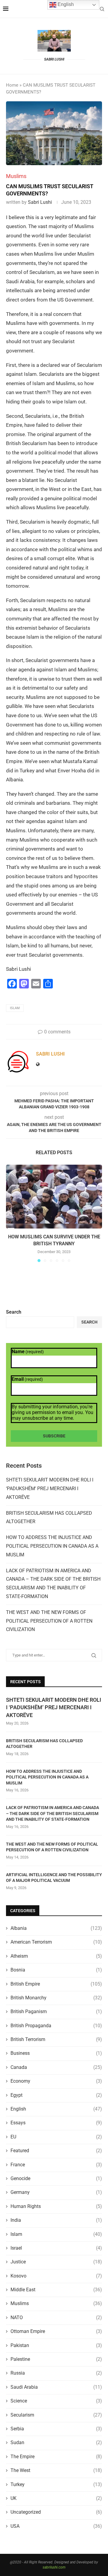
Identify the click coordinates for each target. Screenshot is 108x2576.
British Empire (56, 1984)
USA (56, 2526)
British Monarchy (56, 1998)
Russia (56, 2373)
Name (28, 1352)
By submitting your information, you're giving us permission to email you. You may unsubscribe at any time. (52, 1412)
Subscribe (54, 1436)
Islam (15, 1008)
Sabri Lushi (40, 202)
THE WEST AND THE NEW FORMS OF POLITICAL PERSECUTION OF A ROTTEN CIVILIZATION (49, 1621)
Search (14, 1312)
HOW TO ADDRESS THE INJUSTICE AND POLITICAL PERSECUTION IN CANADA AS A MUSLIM (52, 1546)
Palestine (56, 2359)
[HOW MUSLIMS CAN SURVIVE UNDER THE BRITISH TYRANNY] (54, 1197)
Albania (56, 1928)
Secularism (56, 2415)
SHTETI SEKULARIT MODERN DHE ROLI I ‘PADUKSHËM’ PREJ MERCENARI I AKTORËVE (50, 1489)
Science (56, 2401)
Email (27, 1379)
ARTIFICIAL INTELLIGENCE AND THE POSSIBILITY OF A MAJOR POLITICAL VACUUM (54, 1878)
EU (56, 2137)
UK (56, 2498)
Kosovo (56, 2276)
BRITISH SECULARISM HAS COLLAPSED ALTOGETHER (44, 1744)
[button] (11, 1213)
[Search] (102, 9)
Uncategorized (56, 2512)
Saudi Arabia (56, 2387)
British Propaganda (56, 2026)
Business (56, 2053)
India (56, 2220)
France (56, 2165)
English (56, 2109)
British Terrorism (56, 2039)
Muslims (56, 2303)
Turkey (56, 2484)
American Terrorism (56, 1942)
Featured (56, 2151)
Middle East (56, 2290)
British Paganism (56, 2011)
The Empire (56, 2457)
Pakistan (56, 2345)
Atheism (56, 1956)
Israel (56, 2248)
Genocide (56, 2178)
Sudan (56, 2442)
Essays (56, 2123)
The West (56, 2470)
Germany (56, 2192)
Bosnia (56, 1970)
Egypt (56, 2095)
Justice (56, 2262)
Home (12, 85)
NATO (56, 2318)
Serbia (56, 2429)
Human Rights (56, 2206)
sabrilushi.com (54, 2567)
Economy (56, 2081)
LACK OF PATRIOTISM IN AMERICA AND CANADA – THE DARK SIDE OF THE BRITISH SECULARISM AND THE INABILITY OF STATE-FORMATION (52, 1813)
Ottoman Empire (56, 2331)
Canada (56, 2067)
